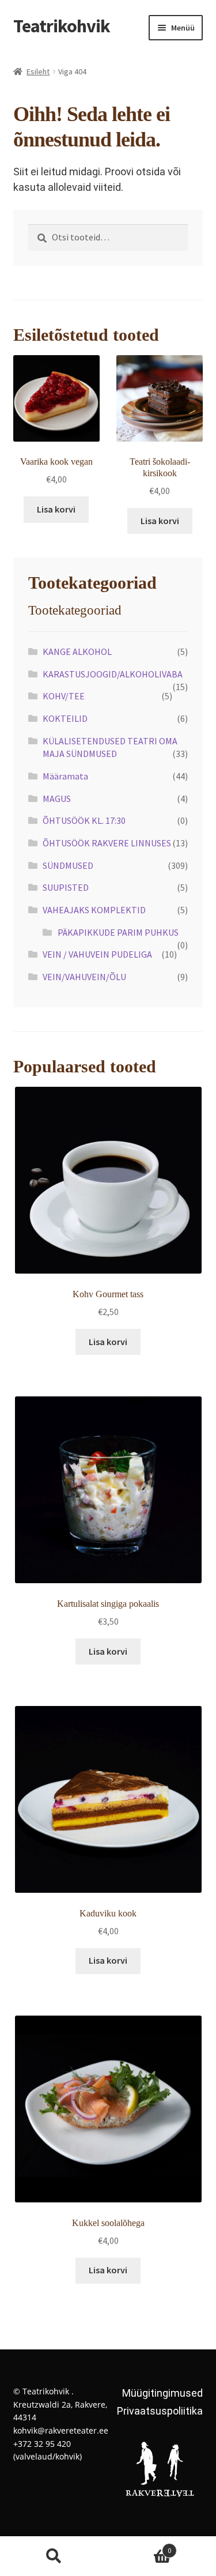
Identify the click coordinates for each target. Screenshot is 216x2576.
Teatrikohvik (62, 26)
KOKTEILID (65, 718)
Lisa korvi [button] (56, 509)
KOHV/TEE (64, 696)
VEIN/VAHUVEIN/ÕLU (84, 977)
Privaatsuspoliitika (160, 2411)
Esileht (38, 71)
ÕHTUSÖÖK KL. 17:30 (84, 820)
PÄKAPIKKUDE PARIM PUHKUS (118, 932)
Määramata (65, 776)
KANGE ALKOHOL (77, 651)
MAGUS (57, 799)
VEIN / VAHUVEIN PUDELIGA (97, 954)
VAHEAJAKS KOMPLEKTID (94, 910)
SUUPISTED (66, 887)
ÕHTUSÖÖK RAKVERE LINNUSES (107, 843)
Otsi (54, 2556)
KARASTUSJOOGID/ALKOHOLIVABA (113, 674)
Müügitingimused (162, 2393)
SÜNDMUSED (68, 865)
